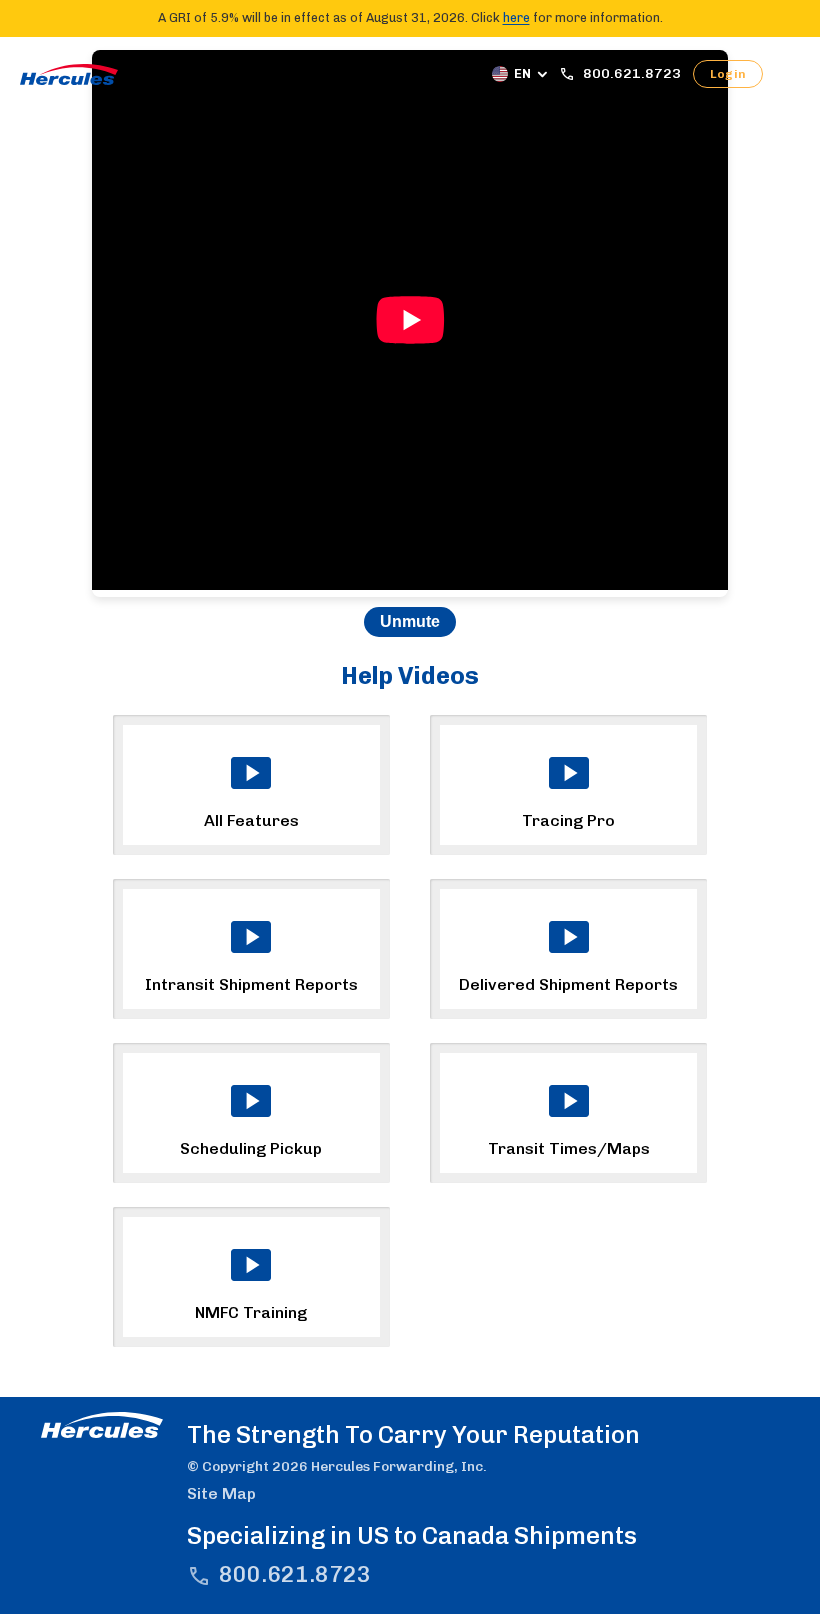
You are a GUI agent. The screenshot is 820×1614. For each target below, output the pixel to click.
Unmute (410, 621)
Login (728, 74)
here (516, 17)
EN (522, 73)
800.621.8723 (295, 1574)
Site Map (221, 1493)
